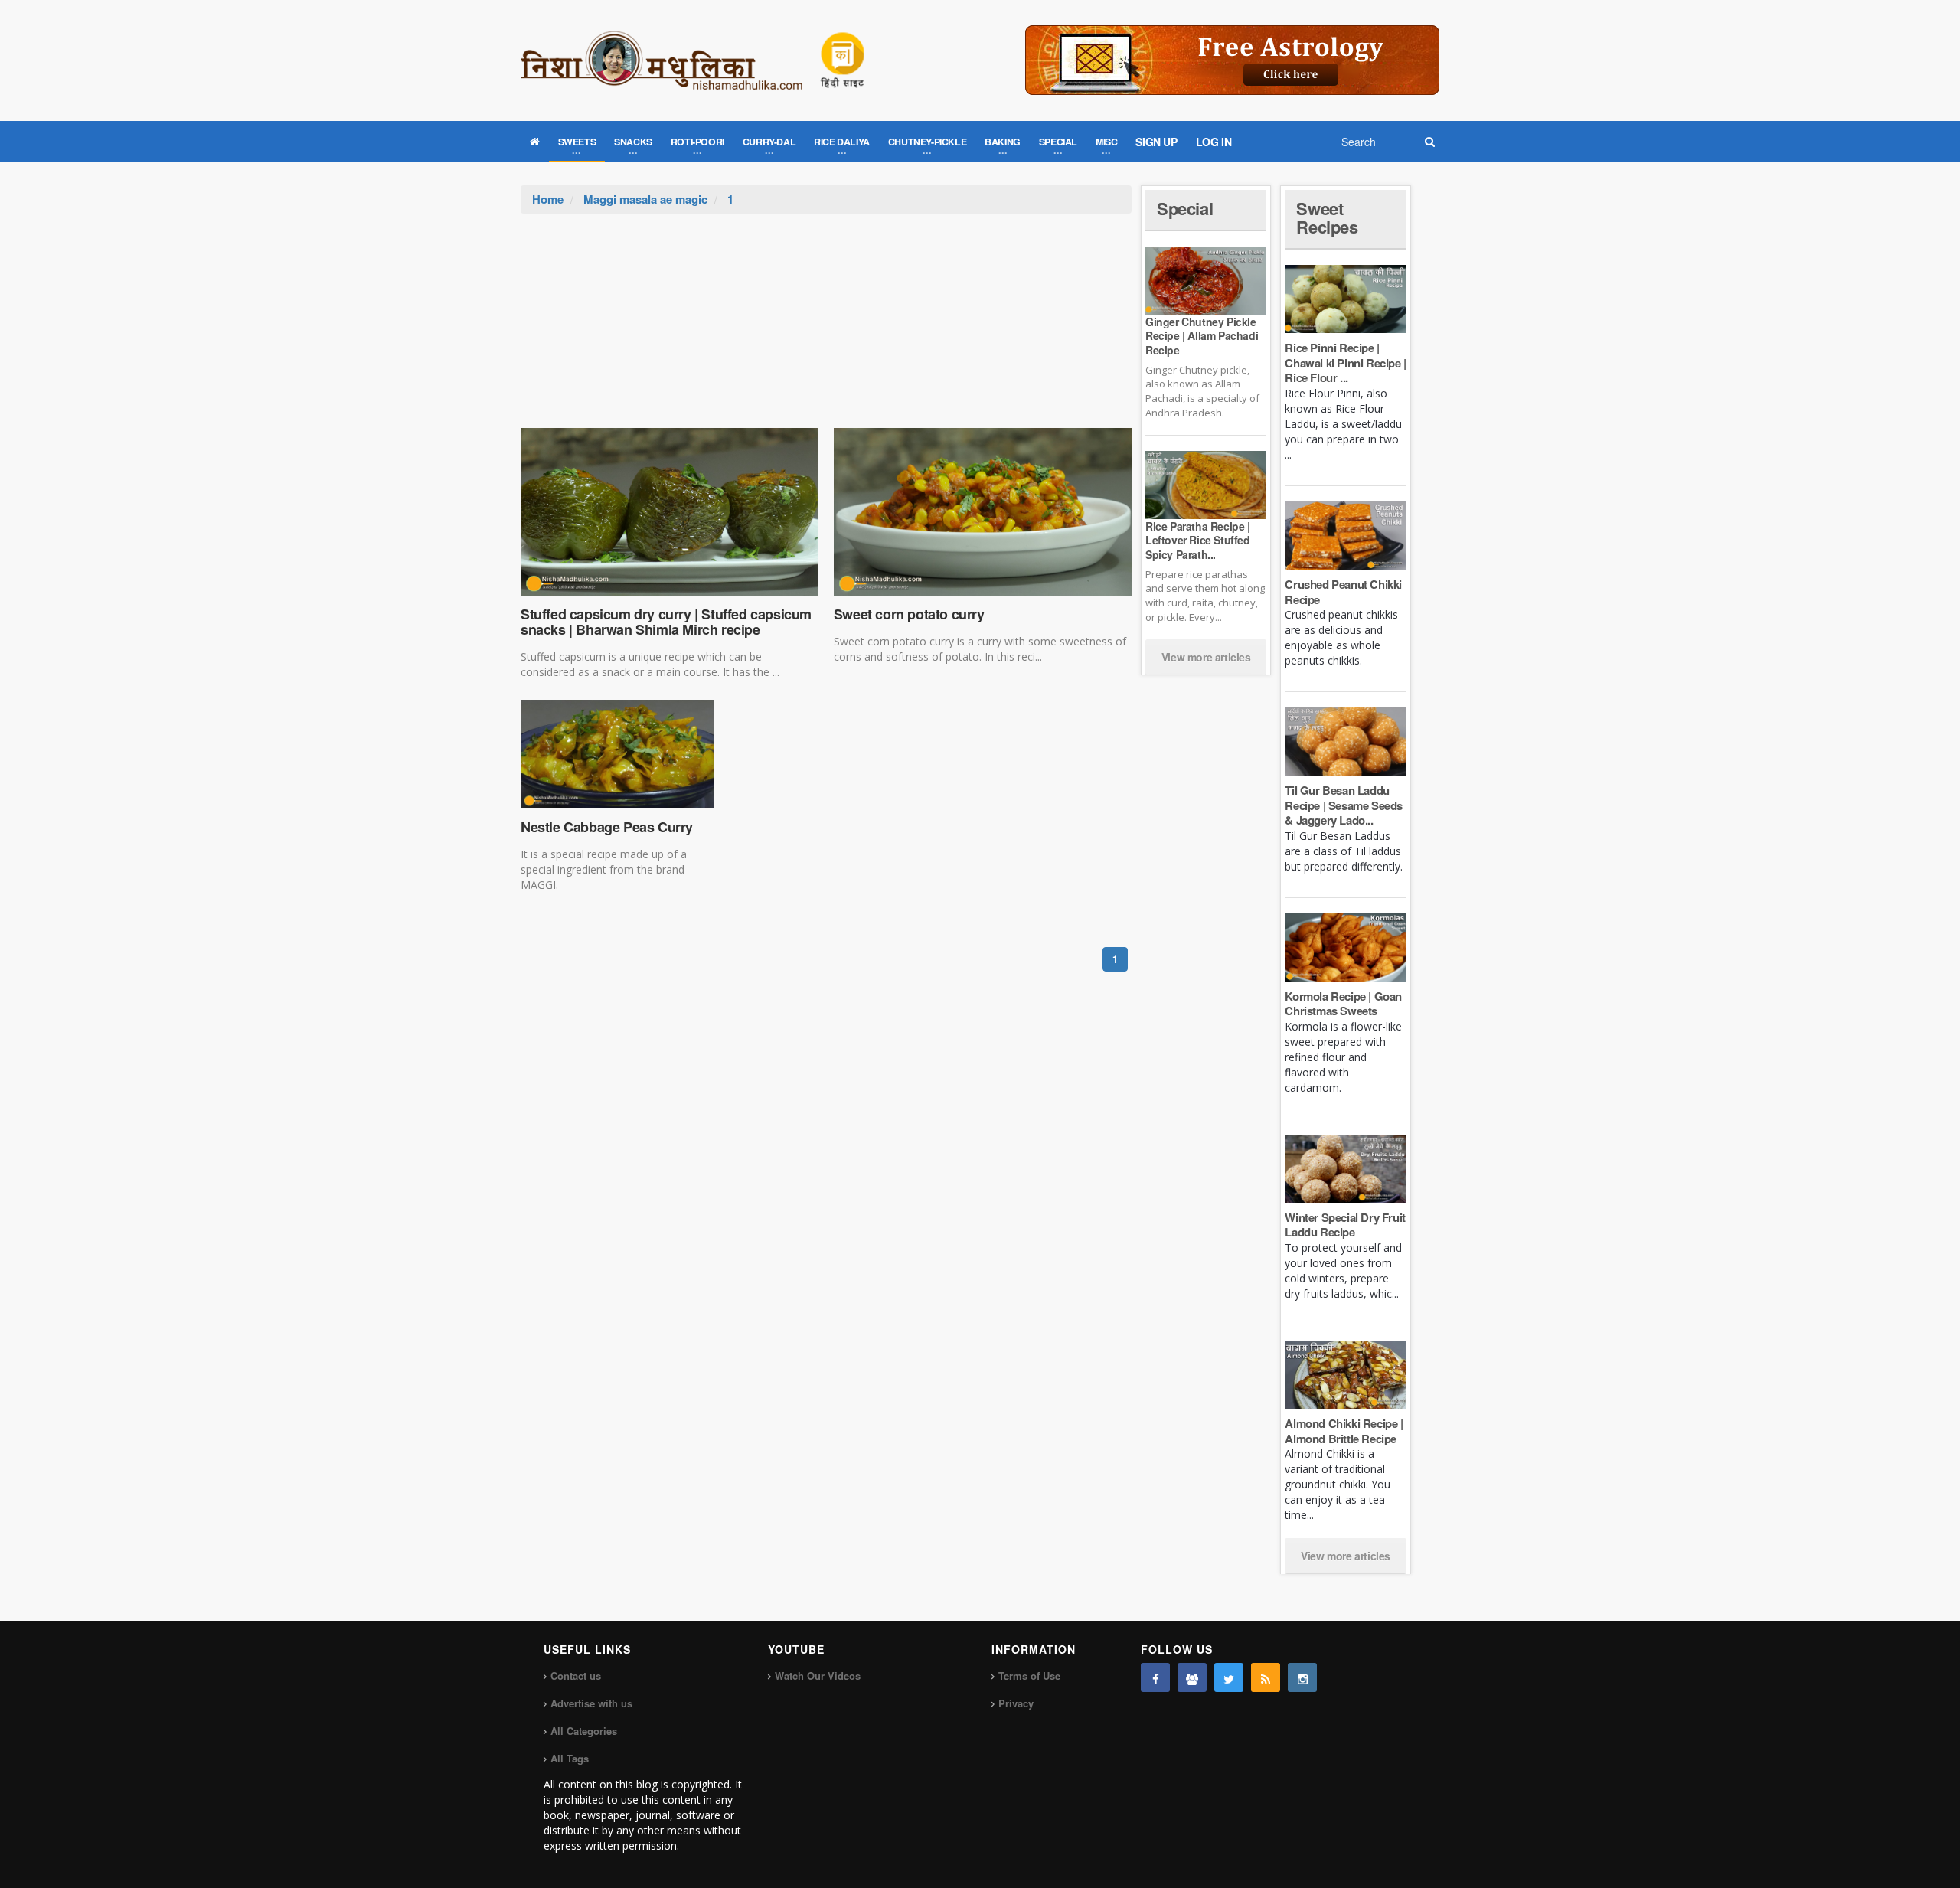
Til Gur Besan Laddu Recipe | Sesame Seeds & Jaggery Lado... (1344, 805)
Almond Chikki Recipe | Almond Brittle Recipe (1344, 1431)
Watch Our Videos (818, 1676)
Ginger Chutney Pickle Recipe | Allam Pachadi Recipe (1202, 335)
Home (548, 199)
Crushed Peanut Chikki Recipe (1343, 592)
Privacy (1016, 1703)
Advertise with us (591, 1703)
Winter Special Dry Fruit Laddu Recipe (1345, 1225)
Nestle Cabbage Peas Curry (607, 827)
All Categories (584, 1731)
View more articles (1206, 657)
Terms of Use (1029, 1676)
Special (1185, 208)
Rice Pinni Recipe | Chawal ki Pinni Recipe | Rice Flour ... (1345, 363)
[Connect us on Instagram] (1302, 1677)
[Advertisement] (826, 328)
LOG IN (1214, 142)
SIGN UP (1156, 142)
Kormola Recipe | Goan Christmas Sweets (1343, 1004)
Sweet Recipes (1327, 217)
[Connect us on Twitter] (1229, 1677)
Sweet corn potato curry (909, 614)
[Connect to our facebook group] (1192, 1677)
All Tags (570, 1758)
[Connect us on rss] (1266, 1677)
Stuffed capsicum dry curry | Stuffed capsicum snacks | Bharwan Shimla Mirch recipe (666, 622)
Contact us (576, 1676)
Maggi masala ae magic (645, 199)
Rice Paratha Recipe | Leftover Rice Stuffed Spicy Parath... (1198, 540)
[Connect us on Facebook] (1155, 1677)
